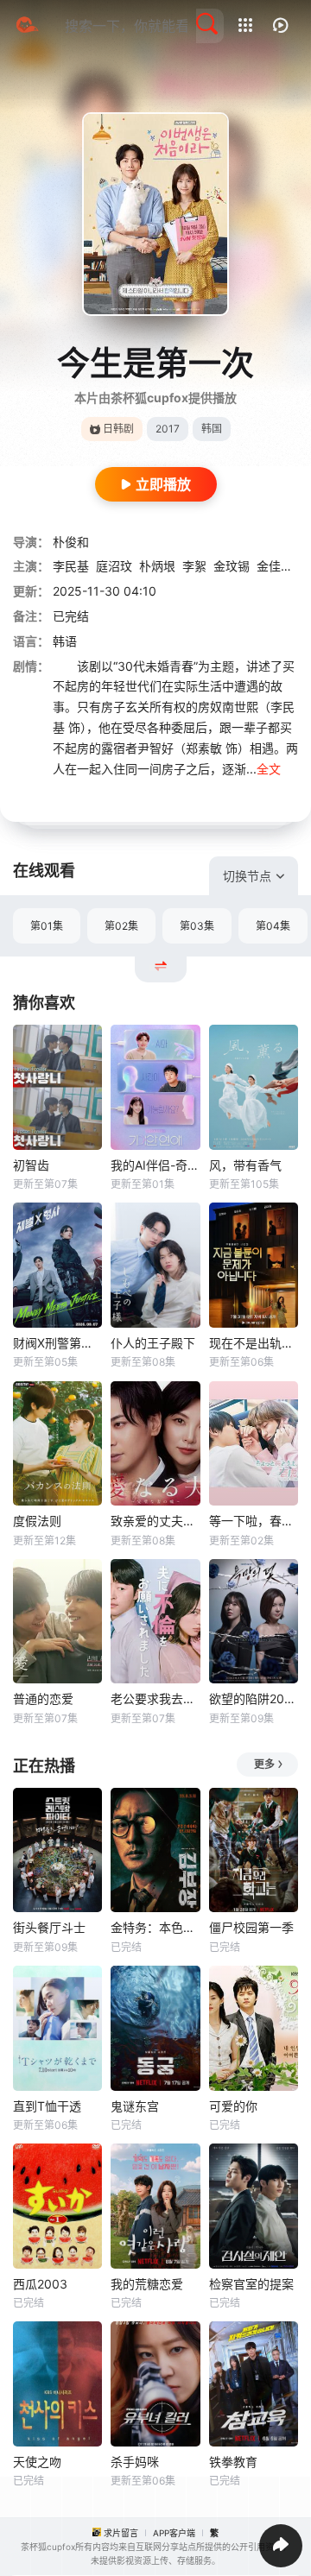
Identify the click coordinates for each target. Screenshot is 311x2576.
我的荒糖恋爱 (147, 2284)
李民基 (71, 566)
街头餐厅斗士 (49, 1927)
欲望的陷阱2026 (254, 1698)
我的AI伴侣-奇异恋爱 (155, 1165)
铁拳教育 (233, 2462)
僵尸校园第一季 (251, 1927)
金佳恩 (275, 566)
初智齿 (31, 1165)
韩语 (65, 641)
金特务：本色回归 (155, 1927)
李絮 (194, 566)
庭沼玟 (114, 566)
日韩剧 (118, 429)
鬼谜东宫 (135, 2106)
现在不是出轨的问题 (254, 1343)
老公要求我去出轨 (155, 1698)
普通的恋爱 (43, 1698)
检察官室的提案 (251, 2284)
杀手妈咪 (135, 2462)
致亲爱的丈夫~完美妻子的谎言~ (155, 1521)
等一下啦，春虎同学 (254, 1521)
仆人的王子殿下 (153, 1343)
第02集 (121, 926)
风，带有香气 (245, 1165)
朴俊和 (71, 542)
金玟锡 (232, 566)
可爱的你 (233, 2106)
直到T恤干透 (47, 2106)
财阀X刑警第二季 (57, 1343)
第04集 (273, 926)
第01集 (47, 926)
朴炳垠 (157, 566)
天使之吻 (37, 2462)
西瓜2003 (40, 2284)
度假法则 (37, 1521)
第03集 (197, 926)
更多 (264, 1764)
